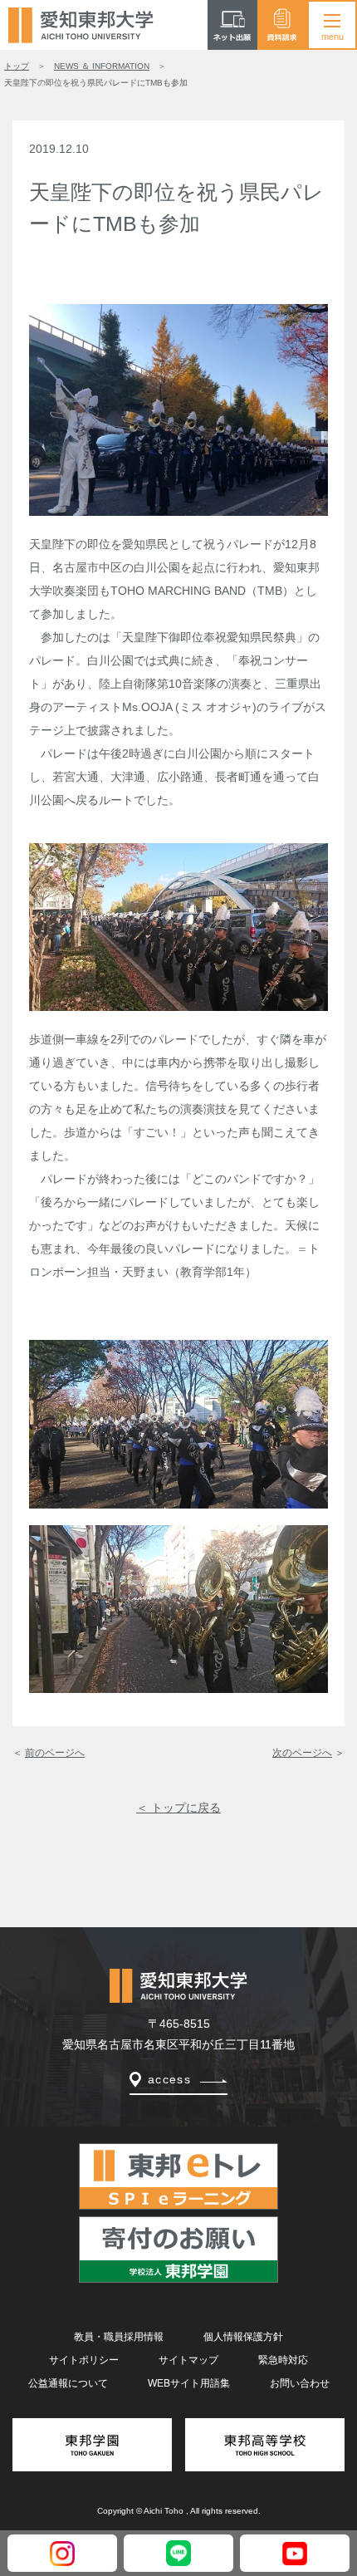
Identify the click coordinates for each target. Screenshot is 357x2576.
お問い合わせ (300, 2383)
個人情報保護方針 (243, 2337)
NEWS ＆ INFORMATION (102, 66)
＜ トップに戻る (178, 1808)
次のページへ (302, 1753)
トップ (17, 66)
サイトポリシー (84, 2360)
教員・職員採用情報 (119, 2337)
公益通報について (68, 2383)
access (169, 2079)
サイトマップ (188, 2360)
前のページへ (55, 1753)
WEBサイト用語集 (189, 2383)
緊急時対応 (283, 2360)
